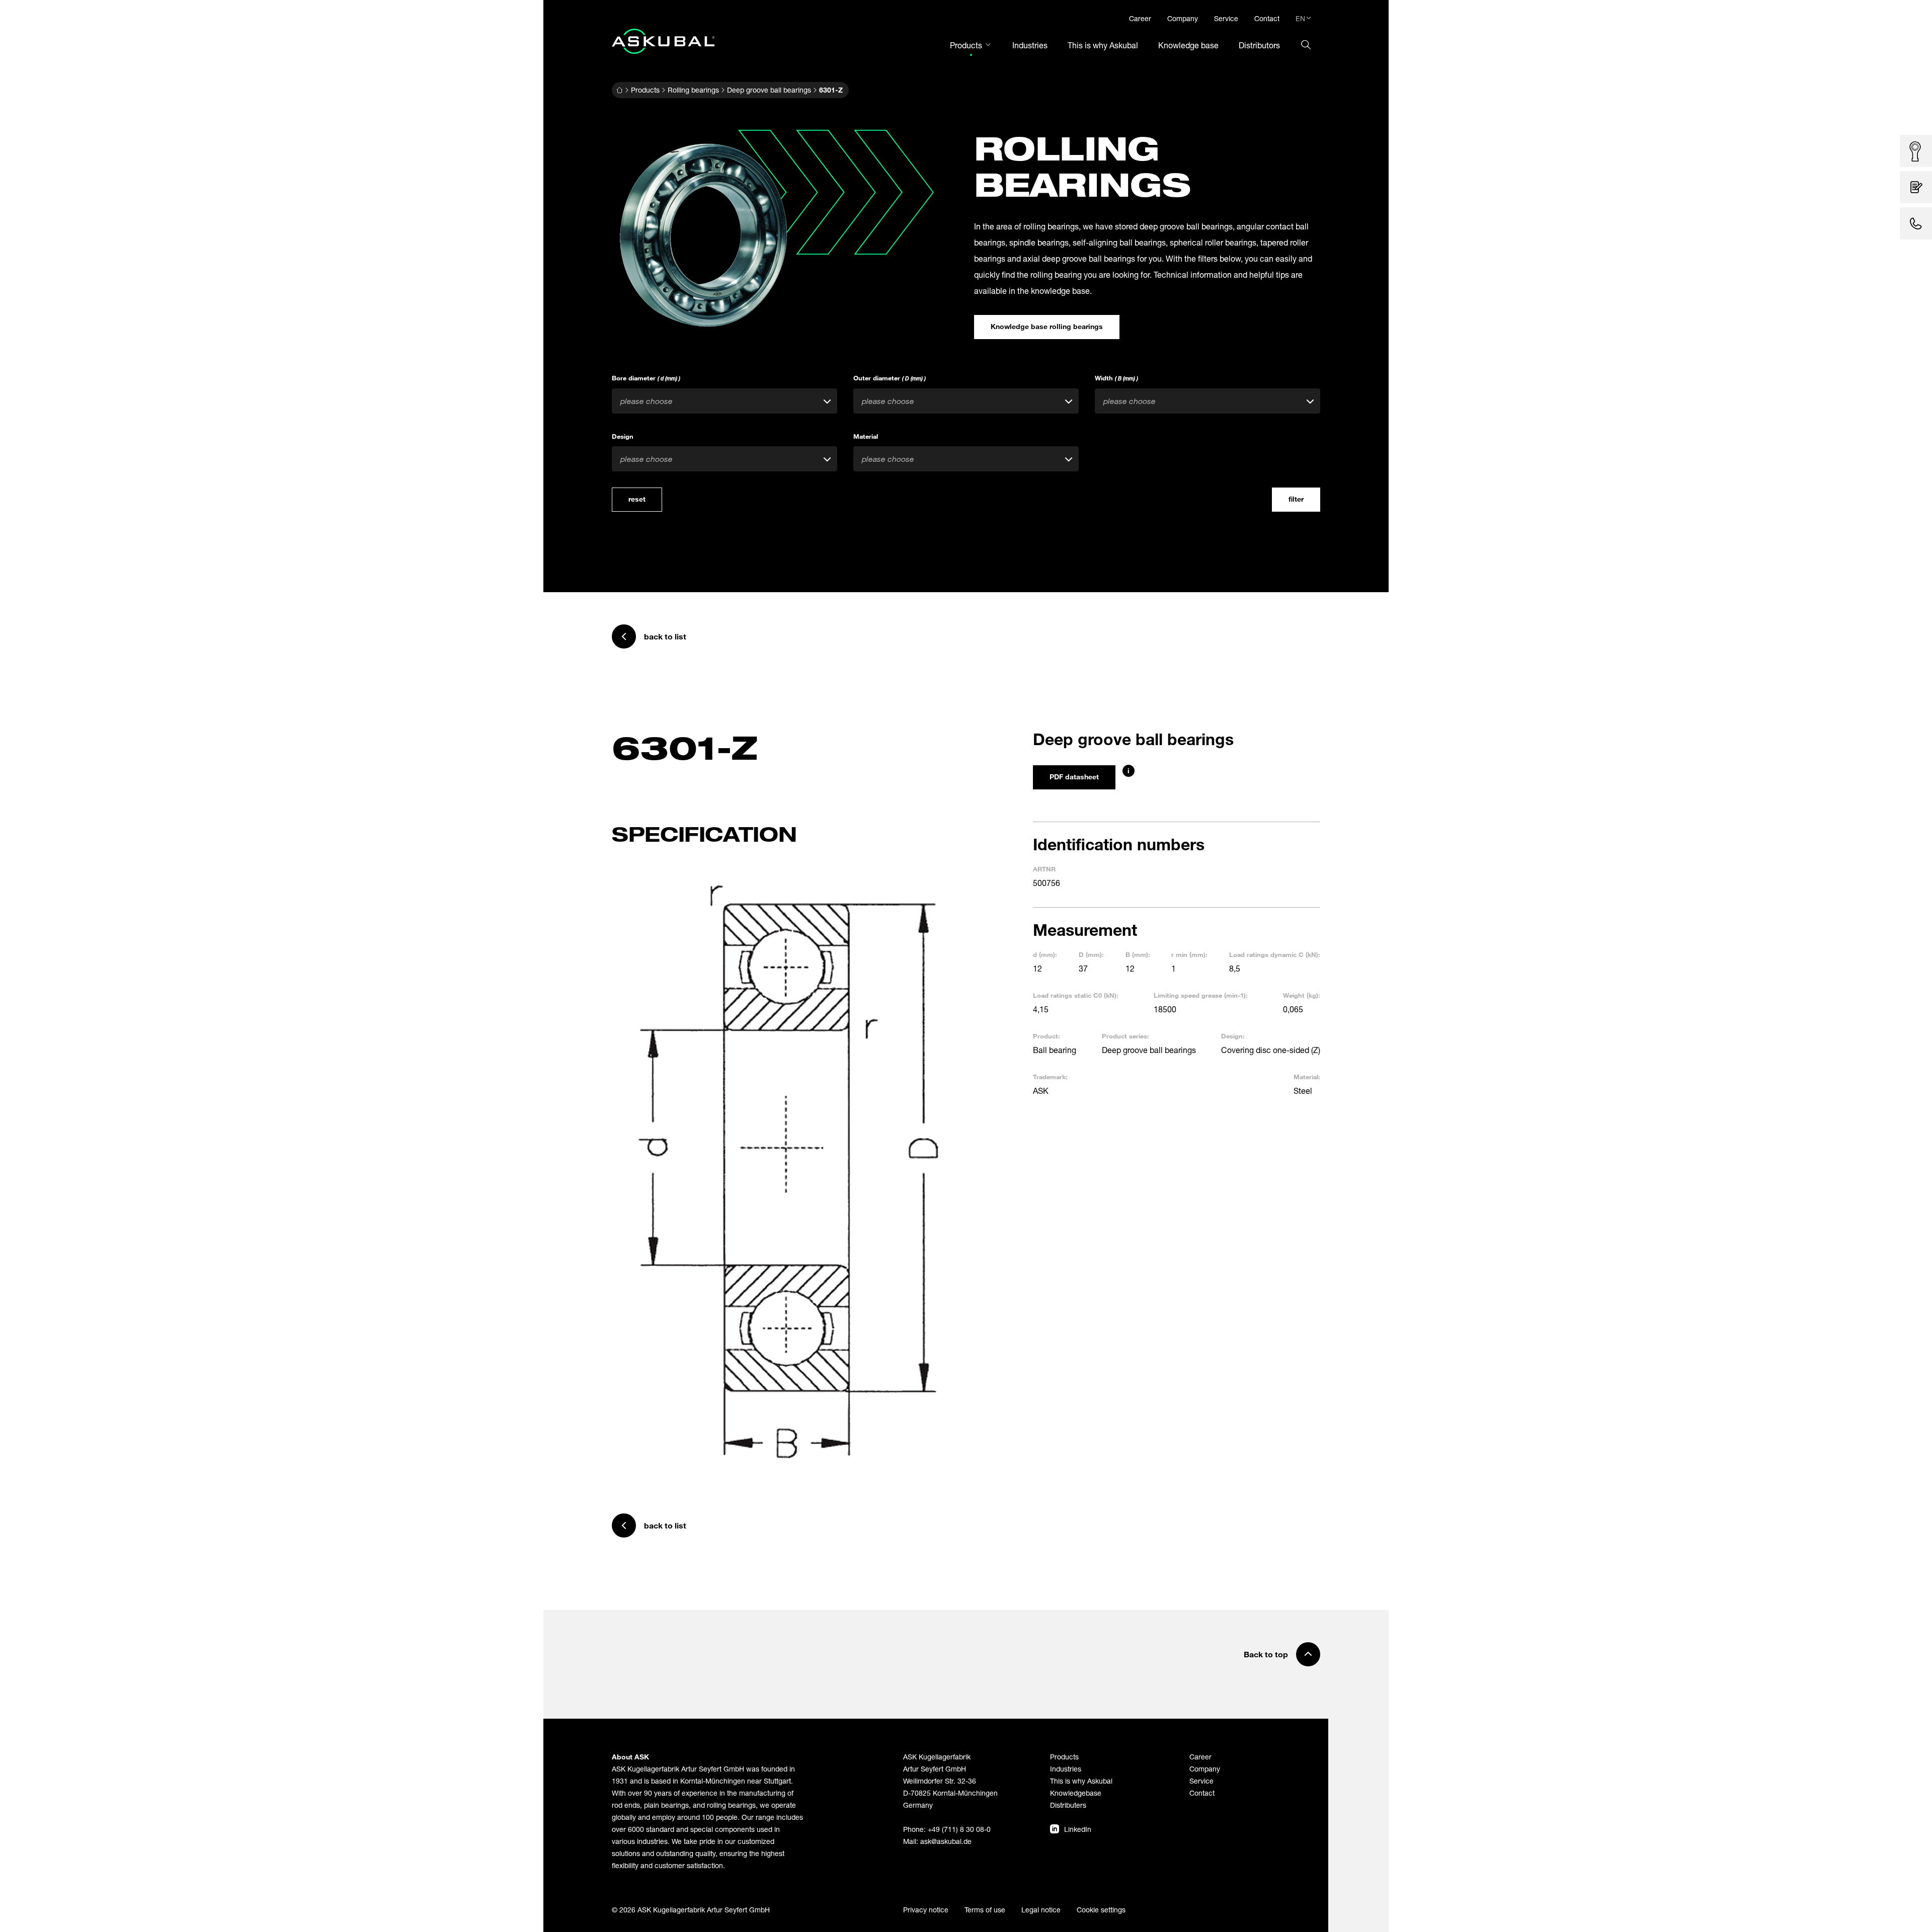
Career (1200, 1757)
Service (1201, 1781)
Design (623, 436)
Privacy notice (926, 1910)
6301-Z (831, 90)
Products (645, 90)
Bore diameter (646, 378)
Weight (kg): (1302, 995)
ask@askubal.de (946, 1841)
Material (866, 436)
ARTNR (1044, 869)
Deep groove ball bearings (769, 90)
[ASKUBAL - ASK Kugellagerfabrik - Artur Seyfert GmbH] (663, 41)
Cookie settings (1101, 1910)
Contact (1202, 1793)
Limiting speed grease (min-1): (1201, 995)
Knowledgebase (1076, 1793)
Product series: (1125, 1036)
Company (1205, 1769)
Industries (1066, 1769)
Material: (1307, 1077)
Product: (1046, 1036)
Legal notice (1041, 1910)
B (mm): (1138, 954)
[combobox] (725, 401)
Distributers (1068, 1805)
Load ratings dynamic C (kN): (1275, 954)
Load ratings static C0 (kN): (1076, 995)
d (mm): (1045, 954)
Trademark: (1050, 1077)
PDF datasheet (1074, 777)
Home (619, 90)
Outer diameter (890, 378)
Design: (1233, 1036)
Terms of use (985, 1910)
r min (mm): (1189, 954)
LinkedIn (1078, 1829)
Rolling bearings (693, 90)
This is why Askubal (1081, 1781)
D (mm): (1091, 954)
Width (1116, 378)
